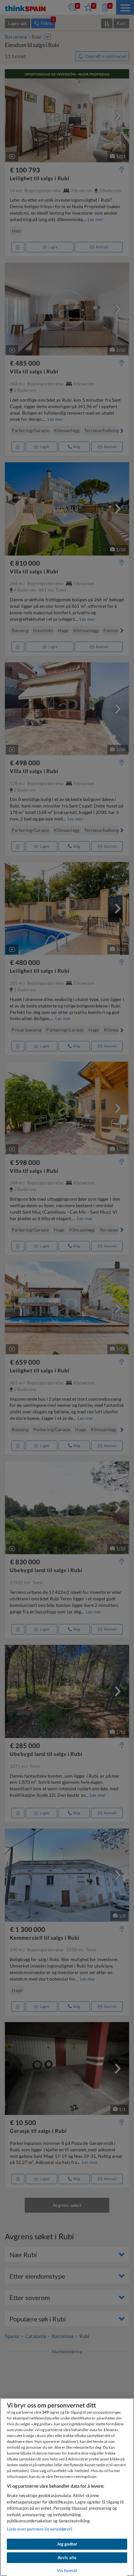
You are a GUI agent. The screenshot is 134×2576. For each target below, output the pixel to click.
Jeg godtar (67, 2544)
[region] (67, 2487)
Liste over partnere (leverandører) (40, 2529)
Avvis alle (67, 2557)
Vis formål (67, 2570)
